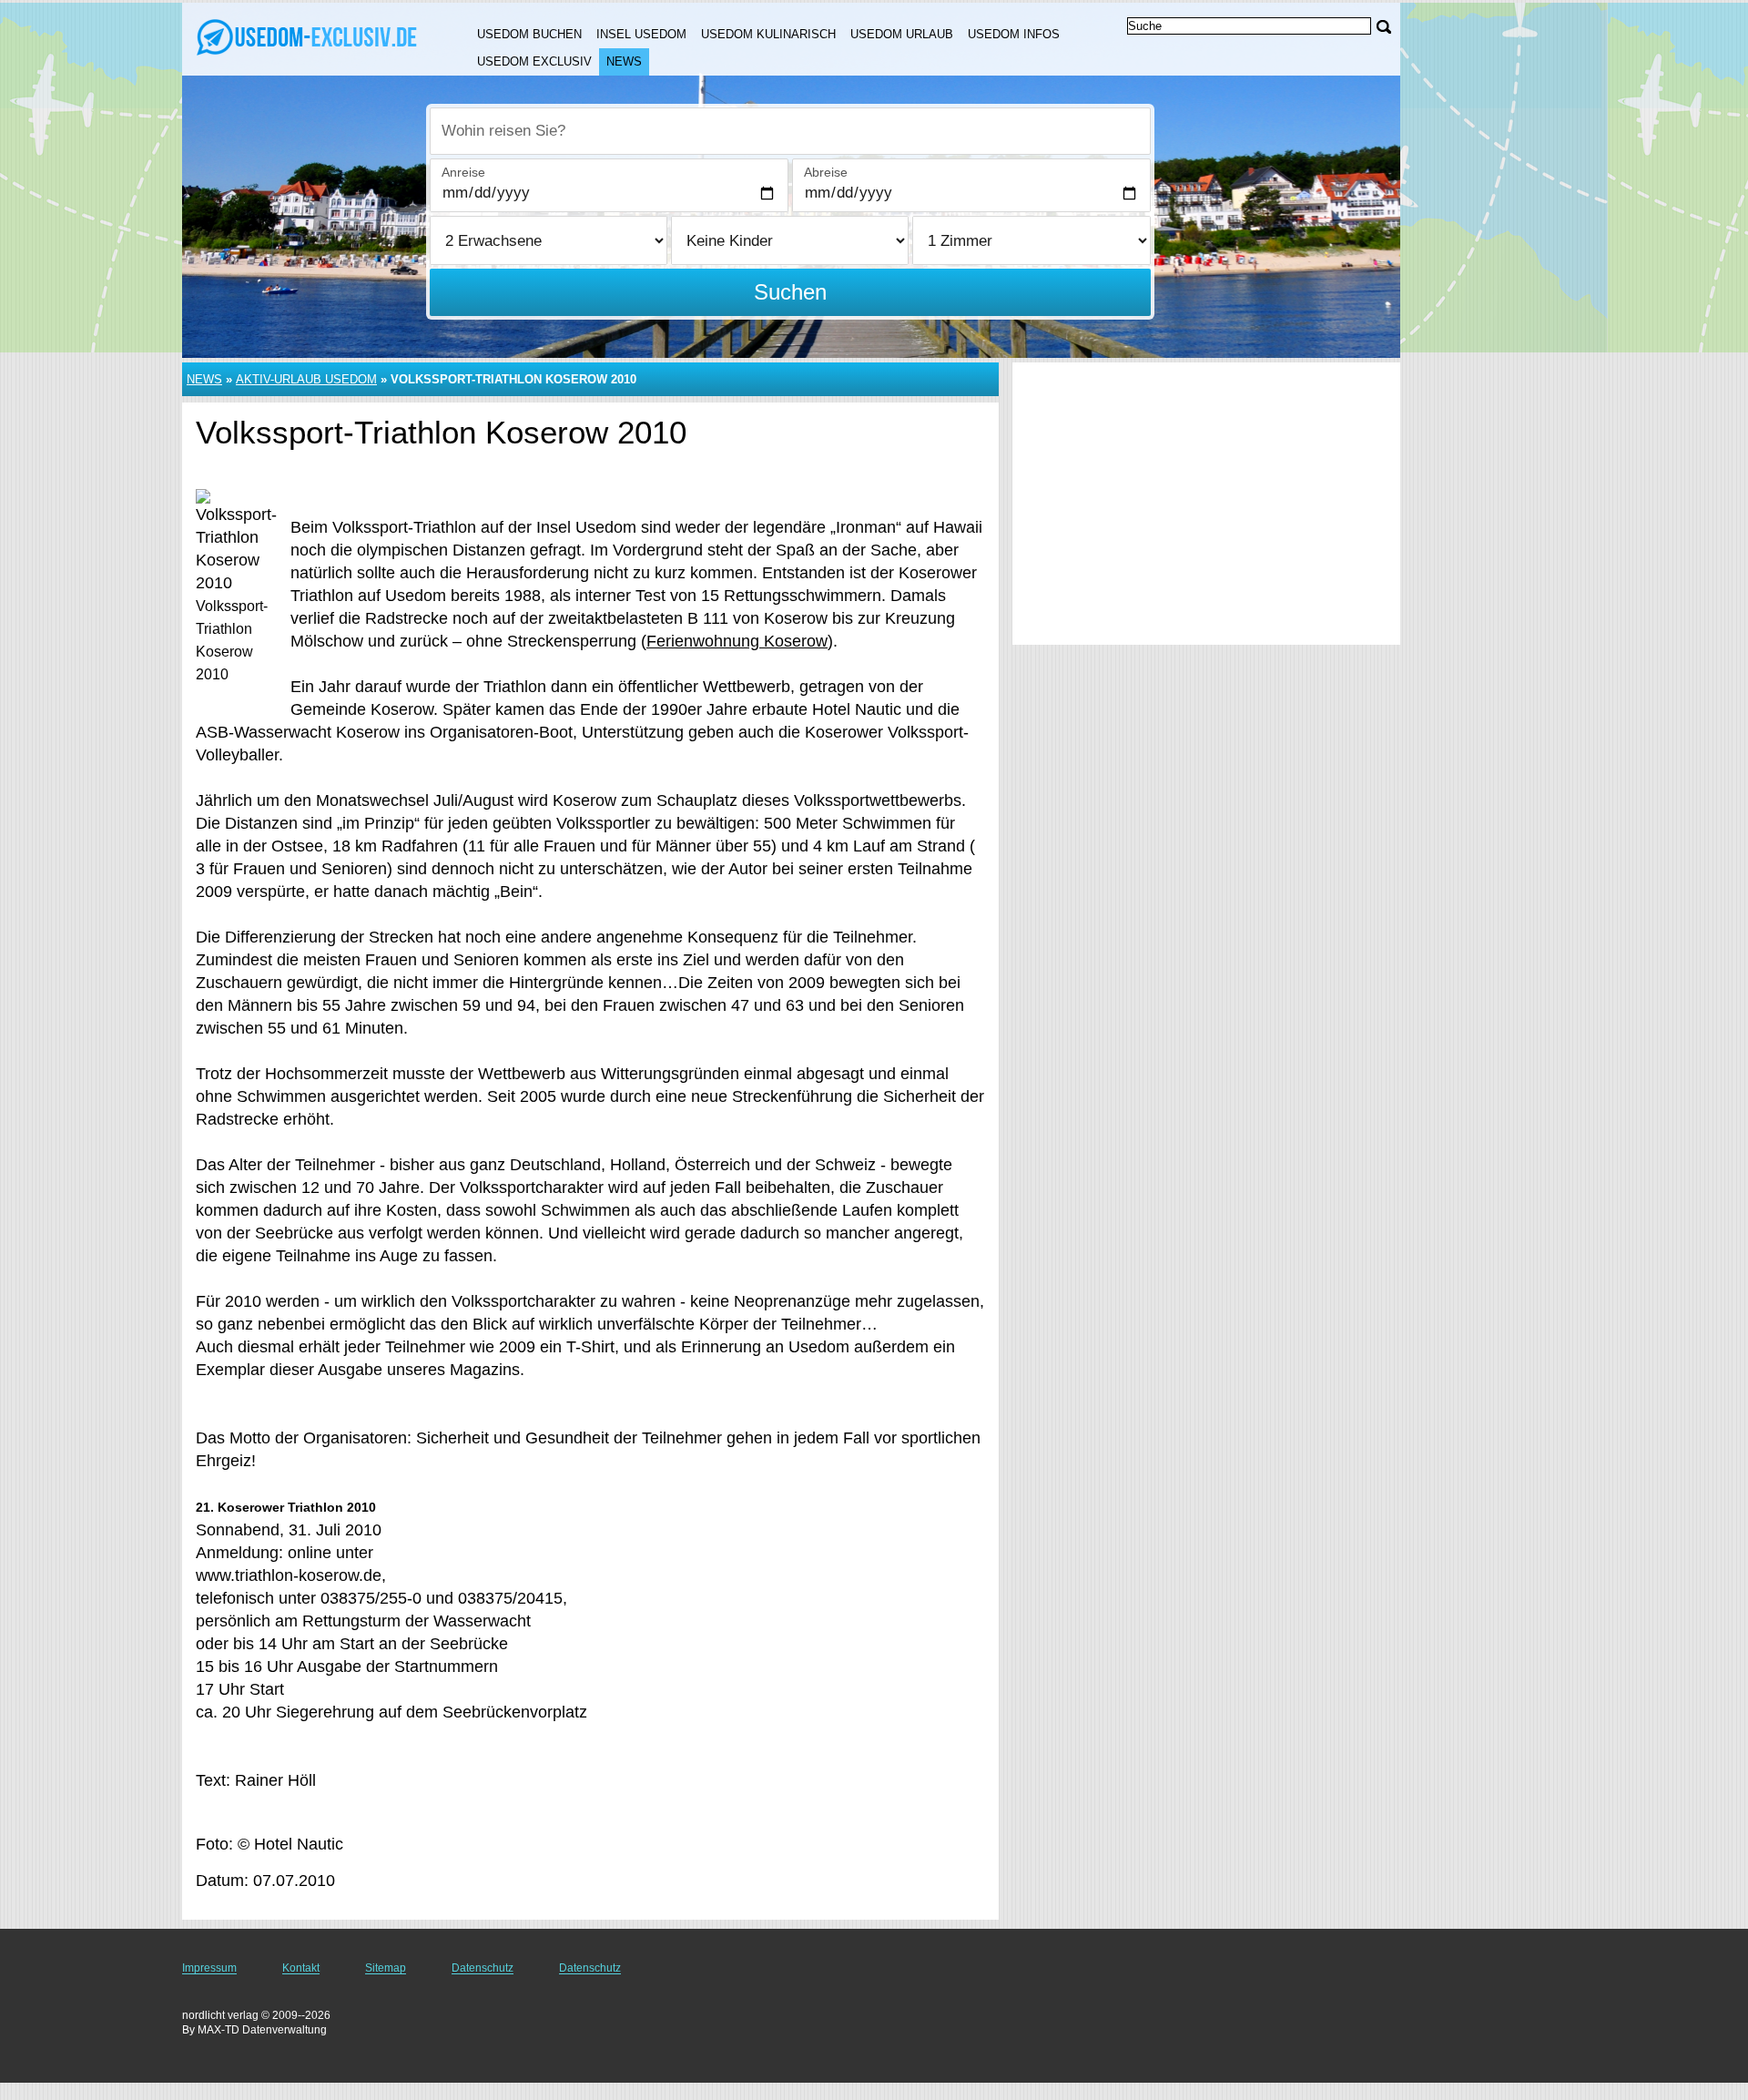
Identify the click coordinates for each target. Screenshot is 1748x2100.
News (624, 61)
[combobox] (790, 131)
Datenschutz (483, 1968)
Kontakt (301, 1968)
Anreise (463, 172)
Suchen (790, 292)
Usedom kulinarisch (768, 34)
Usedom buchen (529, 34)
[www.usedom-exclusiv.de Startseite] (308, 37)
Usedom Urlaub (902, 34)
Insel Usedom (641, 34)
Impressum (209, 1968)
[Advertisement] (1206, 504)
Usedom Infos (1014, 34)
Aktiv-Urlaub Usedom (306, 379)
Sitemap (386, 1968)
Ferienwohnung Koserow (737, 641)
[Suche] (1384, 27)
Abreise (826, 172)
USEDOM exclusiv (534, 61)
